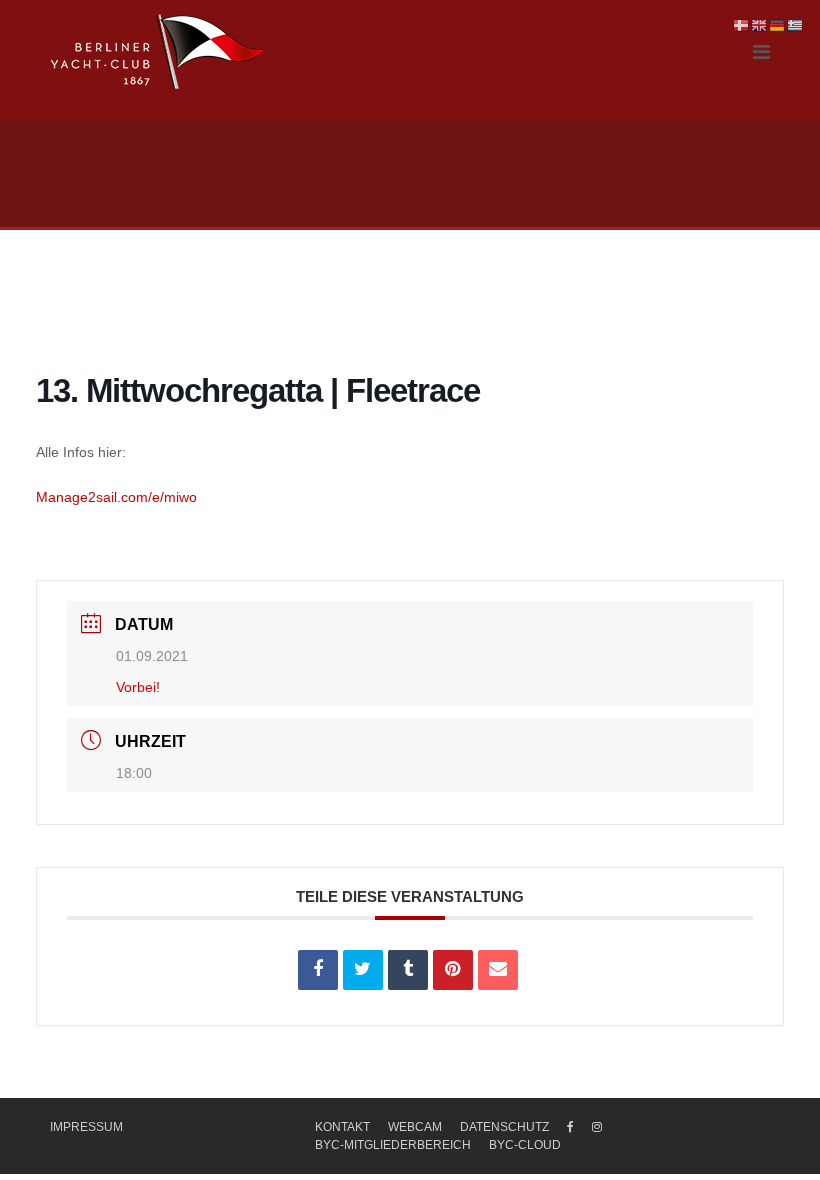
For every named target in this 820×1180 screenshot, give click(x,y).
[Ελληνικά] (796, 25)
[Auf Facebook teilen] (318, 970)
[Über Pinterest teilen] (453, 970)
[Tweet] (363, 970)
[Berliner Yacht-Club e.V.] (158, 52)
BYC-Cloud (525, 1145)
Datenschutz (504, 1127)
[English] (760, 25)
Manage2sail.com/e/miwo (116, 497)
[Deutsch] (778, 25)
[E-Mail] (498, 970)
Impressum (86, 1127)
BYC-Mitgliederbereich (393, 1145)
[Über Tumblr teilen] (408, 970)
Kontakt (342, 1127)
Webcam (415, 1127)
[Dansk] (742, 25)
